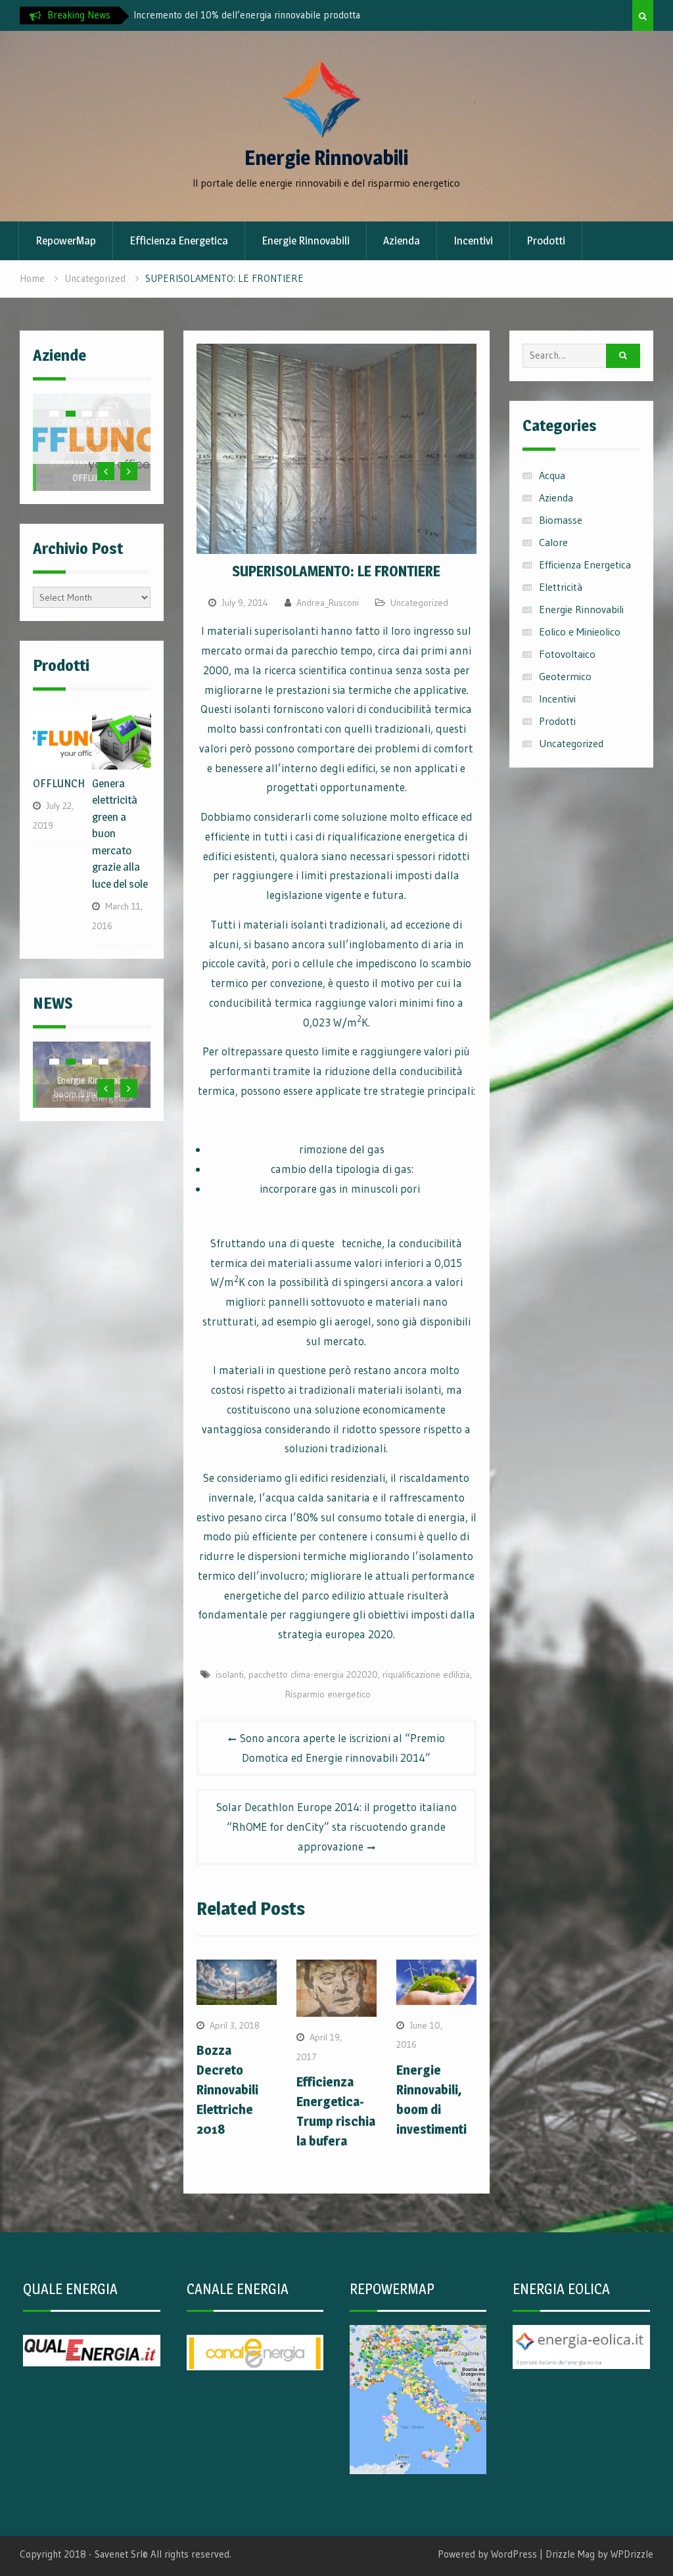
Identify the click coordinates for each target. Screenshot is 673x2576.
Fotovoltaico (567, 654)
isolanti (230, 1674)
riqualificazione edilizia (426, 1674)
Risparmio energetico (328, 1694)
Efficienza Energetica (179, 241)
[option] (252, 15)
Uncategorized (419, 603)
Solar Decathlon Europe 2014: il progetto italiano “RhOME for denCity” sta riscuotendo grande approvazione (336, 1827)
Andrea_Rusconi (328, 603)
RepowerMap (66, 241)
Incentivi (473, 241)
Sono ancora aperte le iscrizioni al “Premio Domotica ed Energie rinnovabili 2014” (342, 1748)
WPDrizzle (632, 2554)
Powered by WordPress (487, 2554)
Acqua (552, 475)
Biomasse (561, 520)
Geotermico (565, 676)
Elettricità (561, 587)
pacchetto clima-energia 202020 (313, 1674)
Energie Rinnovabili (326, 158)
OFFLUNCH (93, 477)
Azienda (402, 241)
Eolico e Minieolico (580, 632)
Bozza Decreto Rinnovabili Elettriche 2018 (227, 2090)
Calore (553, 542)
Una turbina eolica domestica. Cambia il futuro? (231, 15)
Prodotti (546, 241)
